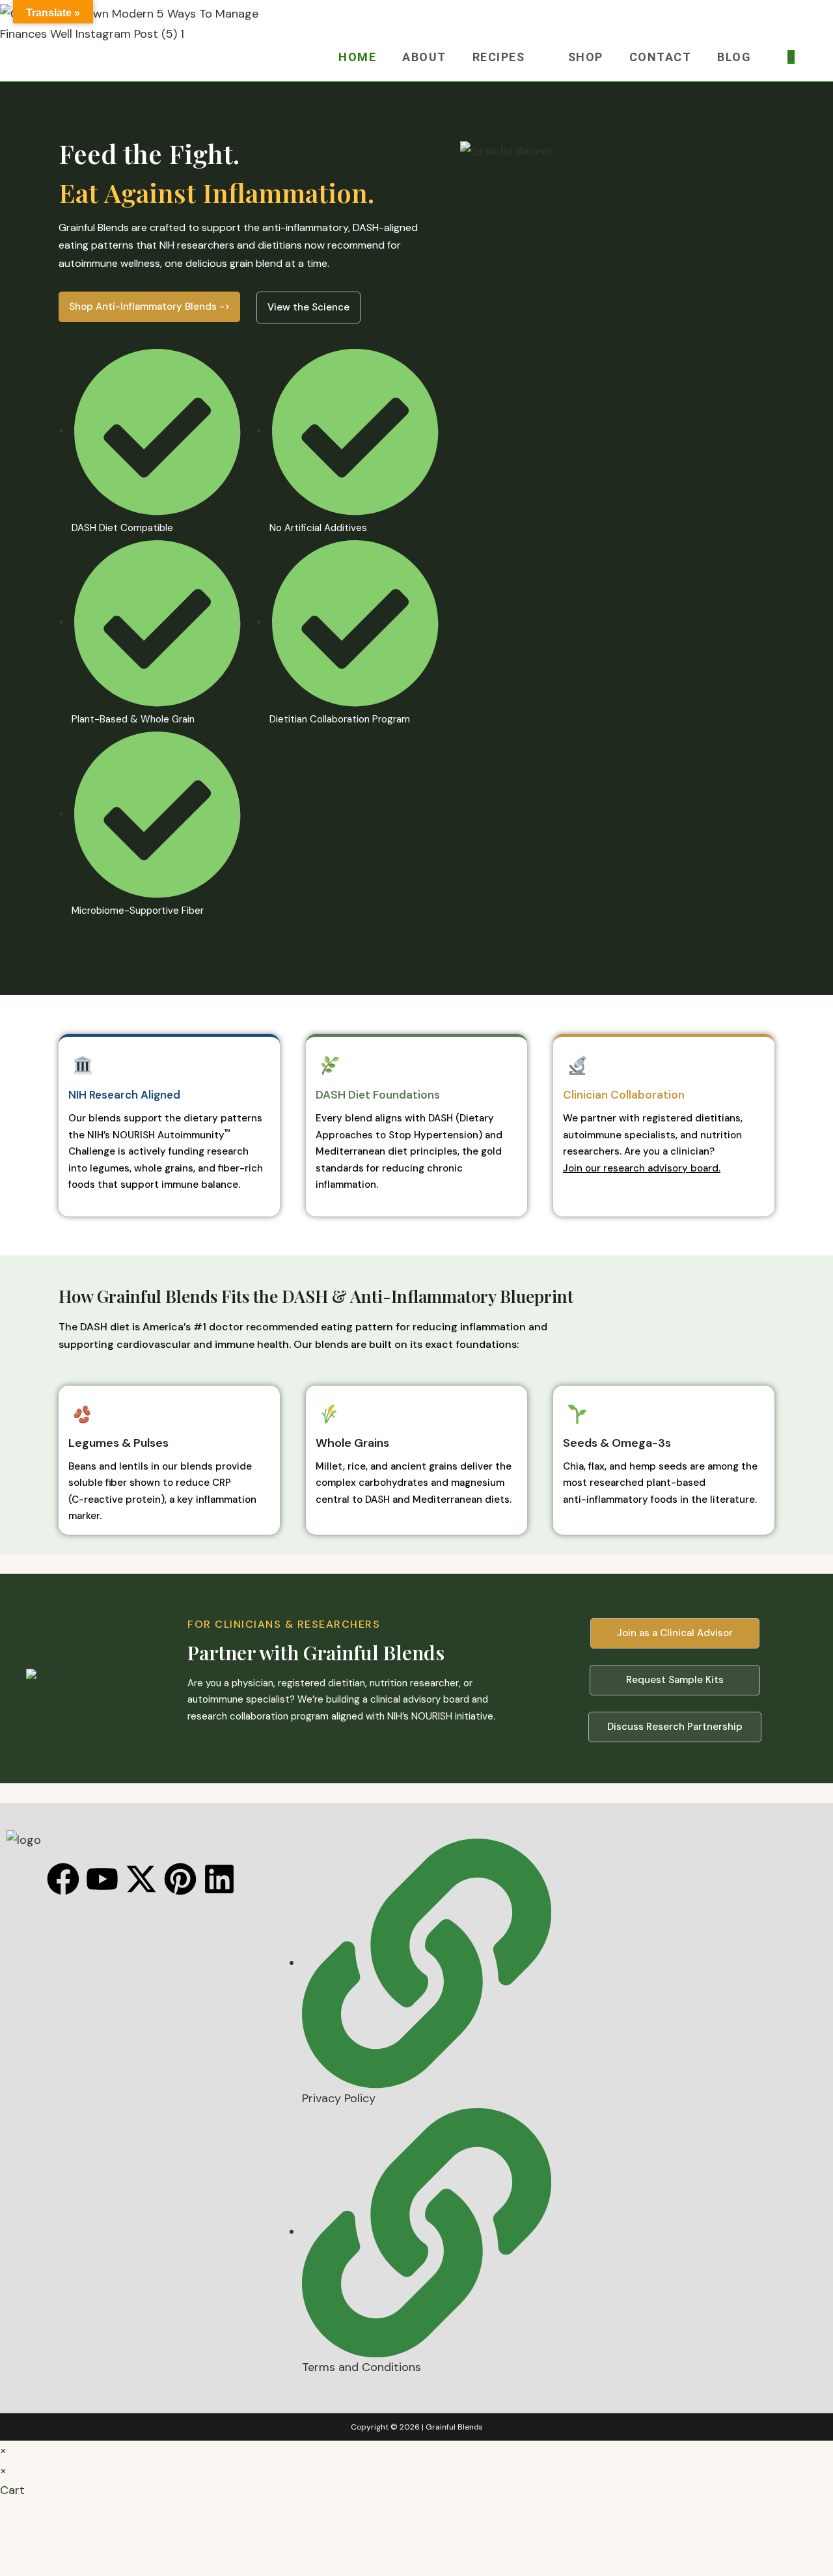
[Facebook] (63, 1879)
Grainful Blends (454, 2427)
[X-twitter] (141, 1879)
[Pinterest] (180, 1879)
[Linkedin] (219, 1879)
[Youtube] (102, 1879)
